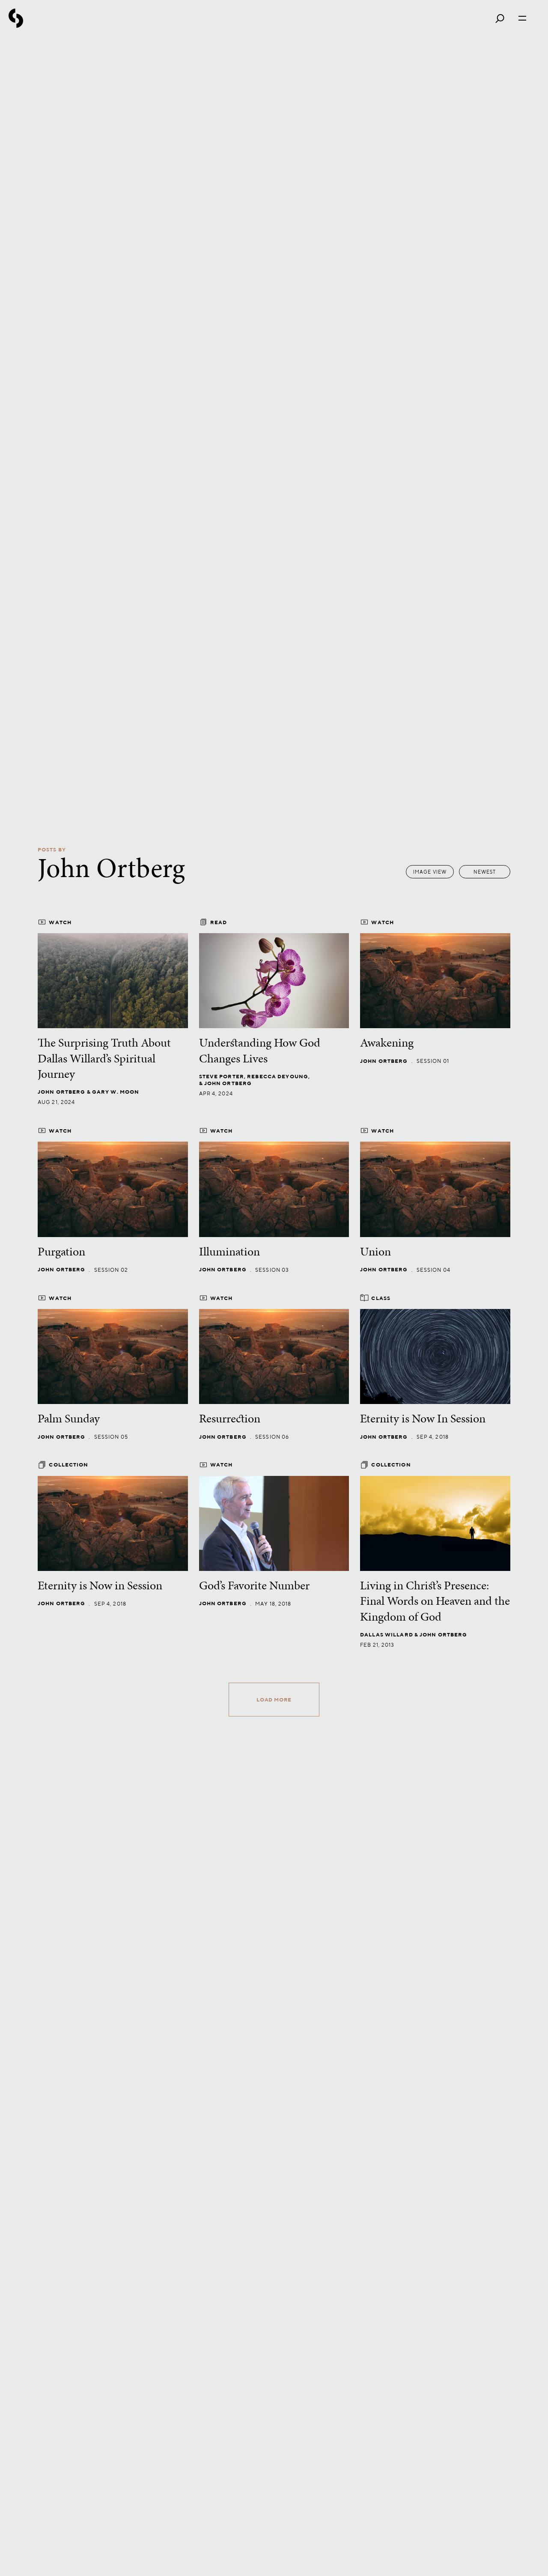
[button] (485, 872)
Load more (274, 1700)
